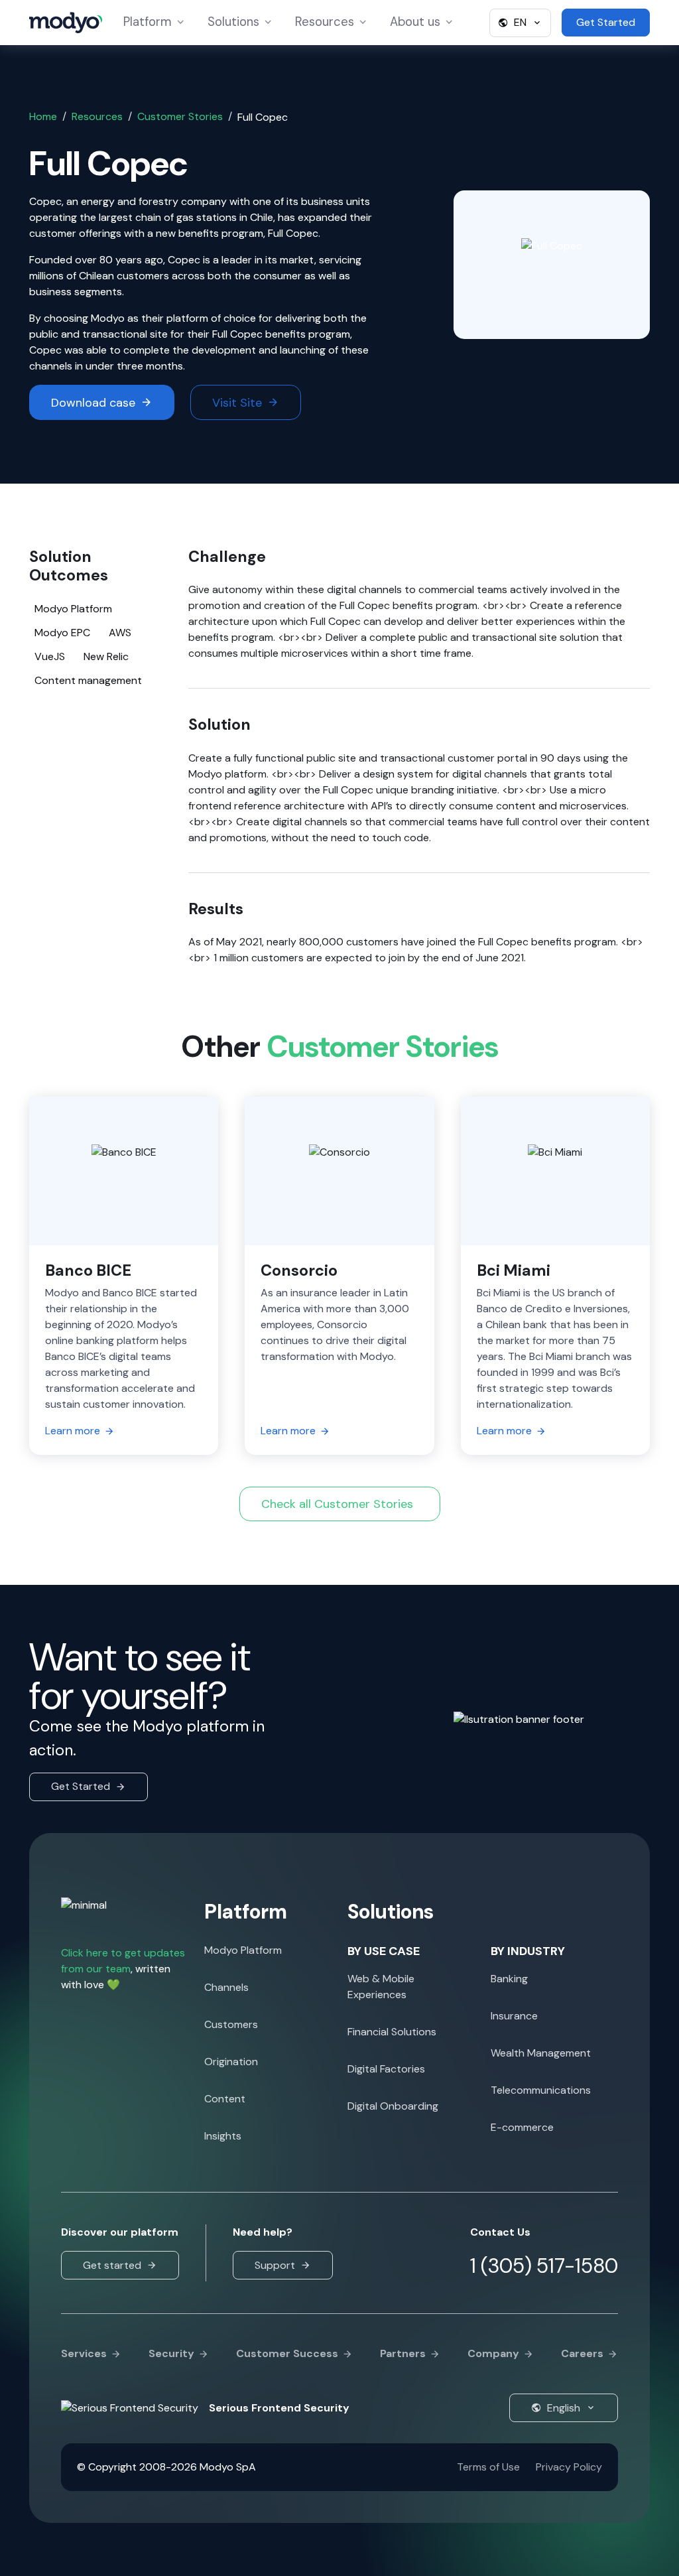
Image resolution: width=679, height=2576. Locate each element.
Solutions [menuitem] (242, 22)
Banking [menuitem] (509, 1979)
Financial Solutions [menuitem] (392, 2032)
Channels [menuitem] (226, 1987)
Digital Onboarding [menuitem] (393, 2106)
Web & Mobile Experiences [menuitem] (381, 1987)
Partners (403, 2353)
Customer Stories (180, 116)
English (564, 2408)
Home (43, 116)
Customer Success (287, 2353)
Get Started (81, 1786)
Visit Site (237, 403)
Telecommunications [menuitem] (541, 2090)
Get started (112, 2265)
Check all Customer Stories (337, 1504)
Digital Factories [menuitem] (386, 2069)
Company (493, 2353)
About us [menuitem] (418, 22)
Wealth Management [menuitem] (541, 2053)
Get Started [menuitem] (606, 22)
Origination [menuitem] (231, 2062)
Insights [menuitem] (223, 2136)
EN (520, 22)
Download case (93, 403)
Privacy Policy (569, 2467)
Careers (582, 2353)
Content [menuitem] (225, 2099)
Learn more (73, 1431)
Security (171, 2353)
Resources (97, 116)
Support (275, 2265)
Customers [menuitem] (231, 2024)
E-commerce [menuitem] (522, 2127)
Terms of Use (488, 2467)
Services (84, 2353)
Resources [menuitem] (324, 22)
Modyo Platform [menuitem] (243, 1950)
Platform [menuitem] (157, 22)
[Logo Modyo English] (66, 23)
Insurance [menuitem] (514, 2016)
